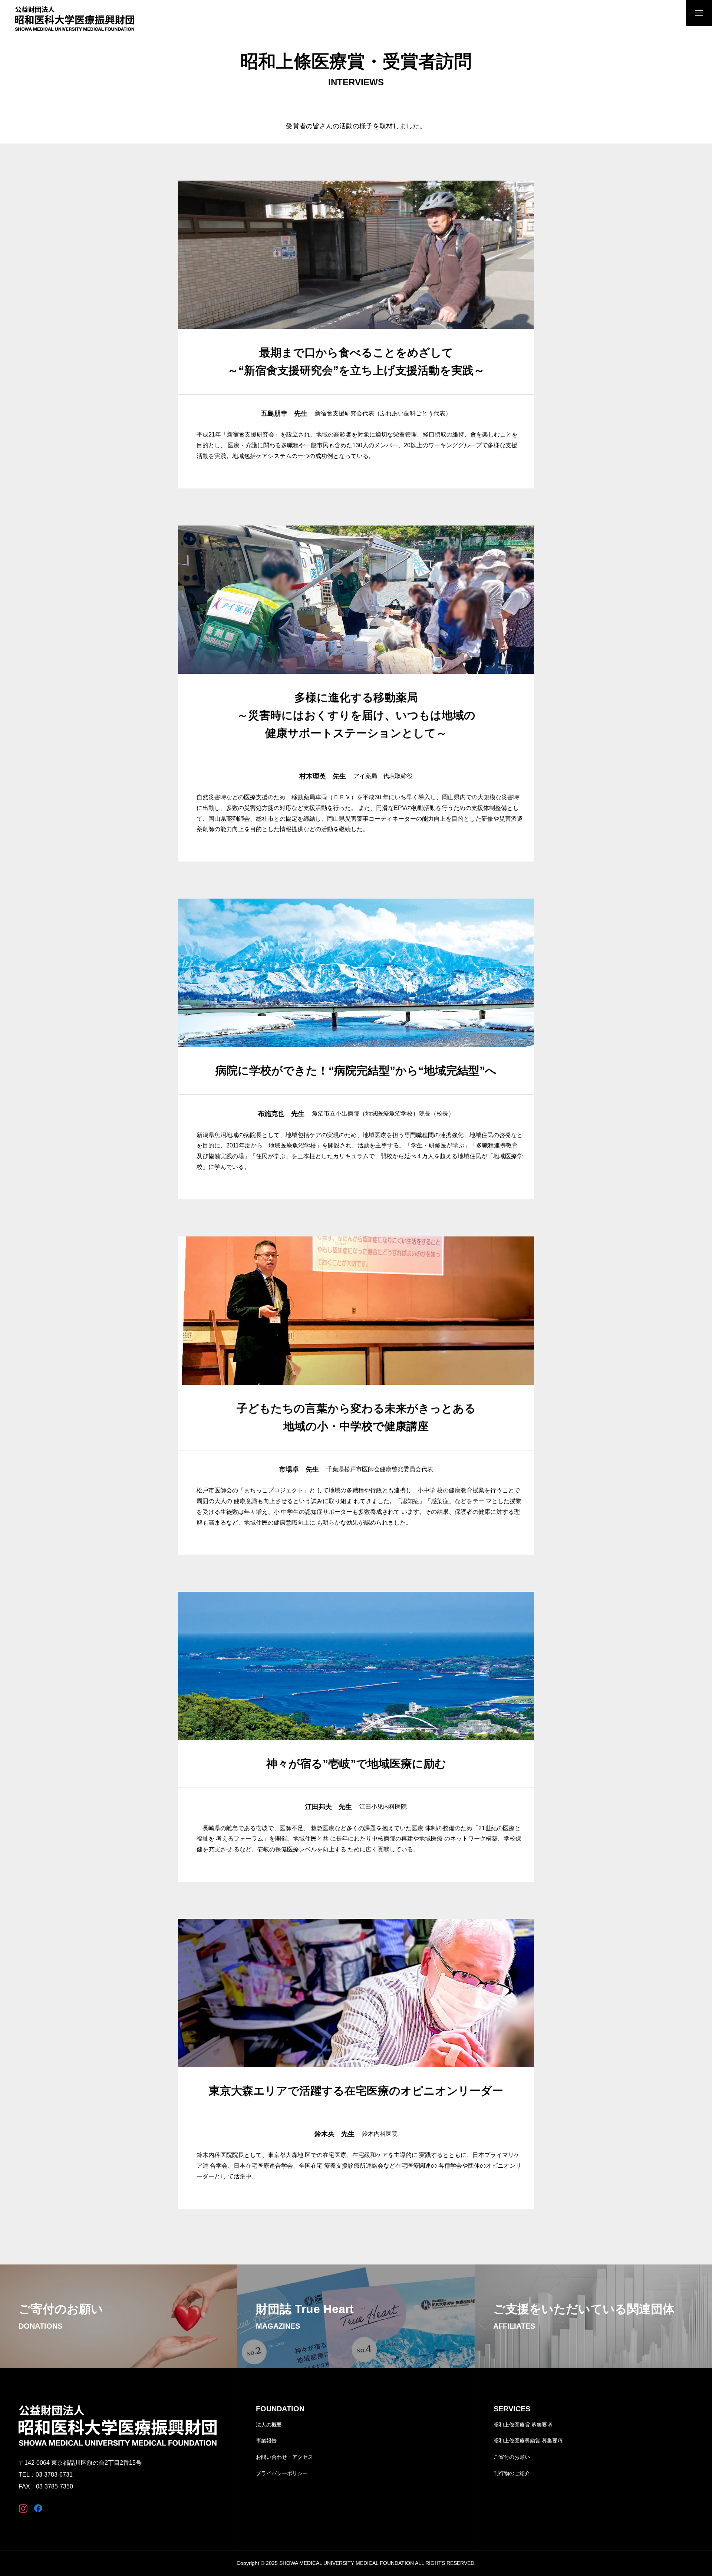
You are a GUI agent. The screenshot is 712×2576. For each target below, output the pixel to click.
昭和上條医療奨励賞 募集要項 (528, 2441)
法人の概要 (269, 2425)
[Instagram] (23, 2508)
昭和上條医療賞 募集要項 (523, 2425)
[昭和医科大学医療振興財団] (75, 19)
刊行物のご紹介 (512, 2473)
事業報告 (266, 2441)
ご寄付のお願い (512, 2457)
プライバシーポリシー (282, 2473)
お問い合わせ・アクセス (284, 2457)
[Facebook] (38, 2508)
